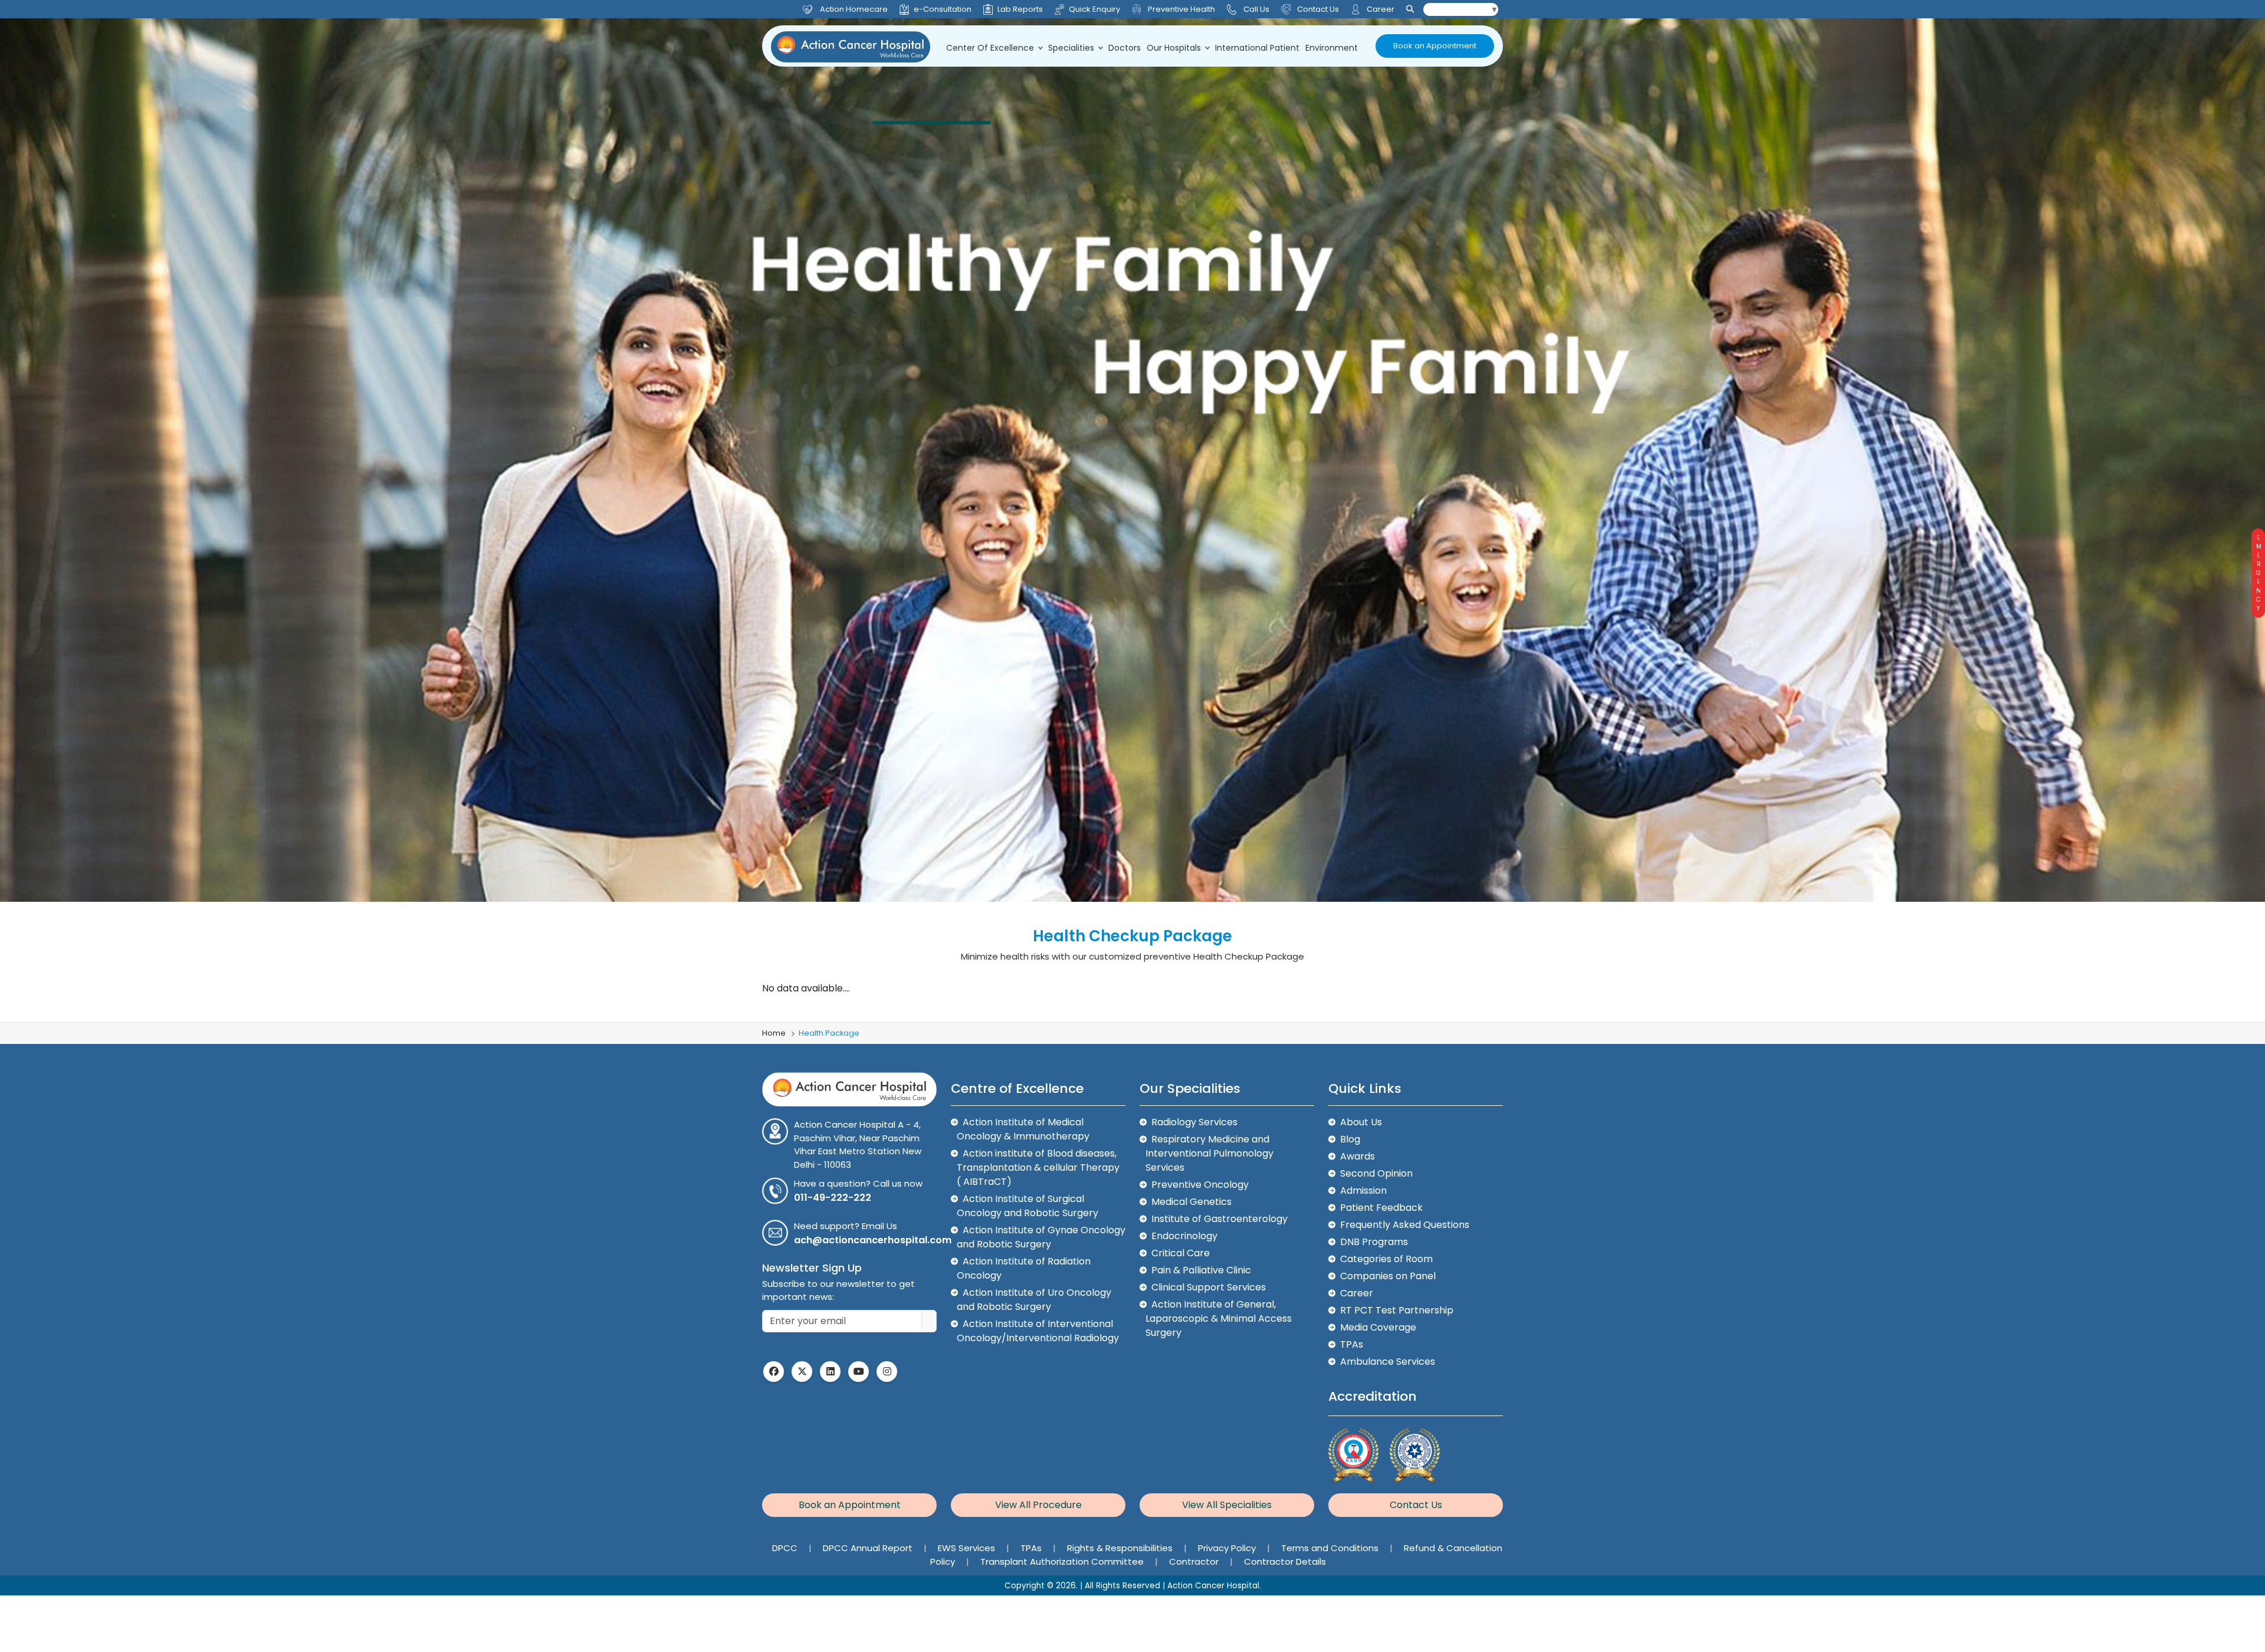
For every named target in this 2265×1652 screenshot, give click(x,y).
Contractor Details (1285, 1561)
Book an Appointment (1435, 46)
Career (1380, 9)
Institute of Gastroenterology (1220, 1219)
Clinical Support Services (1209, 1287)
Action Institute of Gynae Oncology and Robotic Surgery (1041, 1237)
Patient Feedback (1381, 1208)
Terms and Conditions (1331, 1548)
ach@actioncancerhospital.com (873, 1240)
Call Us (1256, 9)
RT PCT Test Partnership (1397, 1310)
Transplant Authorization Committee (1063, 1561)
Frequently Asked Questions (1405, 1225)
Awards (1358, 1156)
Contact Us (1317, 9)
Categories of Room (1386, 1259)
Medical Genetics (1191, 1202)
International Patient (1257, 48)
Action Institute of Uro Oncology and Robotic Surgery (1034, 1300)
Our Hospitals (1174, 48)
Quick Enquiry (1094, 9)
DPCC (786, 1548)
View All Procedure (1038, 1505)
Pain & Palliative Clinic (1201, 1270)
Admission (1363, 1190)
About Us (1361, 1122)
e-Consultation (943, 9)
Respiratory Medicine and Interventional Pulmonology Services (1209, 1153)
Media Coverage (1378, 1327)
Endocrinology (1184, 1236)
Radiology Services (1194, 1122)
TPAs (1352, 1344)
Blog (1350, 1139)
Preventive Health (1181, 9)
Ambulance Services (1388, 1362)
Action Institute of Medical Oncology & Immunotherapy (1023, 1129)
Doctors (1125, 48)
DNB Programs (1374, 1242)
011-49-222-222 (833, 1198)
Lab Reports (1020, 9)
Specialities (1071, 48)
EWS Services (968, 1548)
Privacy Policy (1228, 1548)
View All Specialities (1227, 1505)
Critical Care (1181, 1253)
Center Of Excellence (990, 48)
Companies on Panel (1388, 1276)
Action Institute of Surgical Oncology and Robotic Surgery (1028, 1206)
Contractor (1195, 1561)
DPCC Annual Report (869, 1548)
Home (774, 1033)
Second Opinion (1376, 1173)
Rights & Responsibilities (1121, 1548)
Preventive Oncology (1200, 1185)
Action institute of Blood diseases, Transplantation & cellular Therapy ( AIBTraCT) (1038, 1167)
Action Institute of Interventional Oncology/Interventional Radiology (1038, 1331)
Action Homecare (854, 9)
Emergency (2258, 573)
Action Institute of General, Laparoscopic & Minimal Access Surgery (1219, 1318)
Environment (1332, 48)
